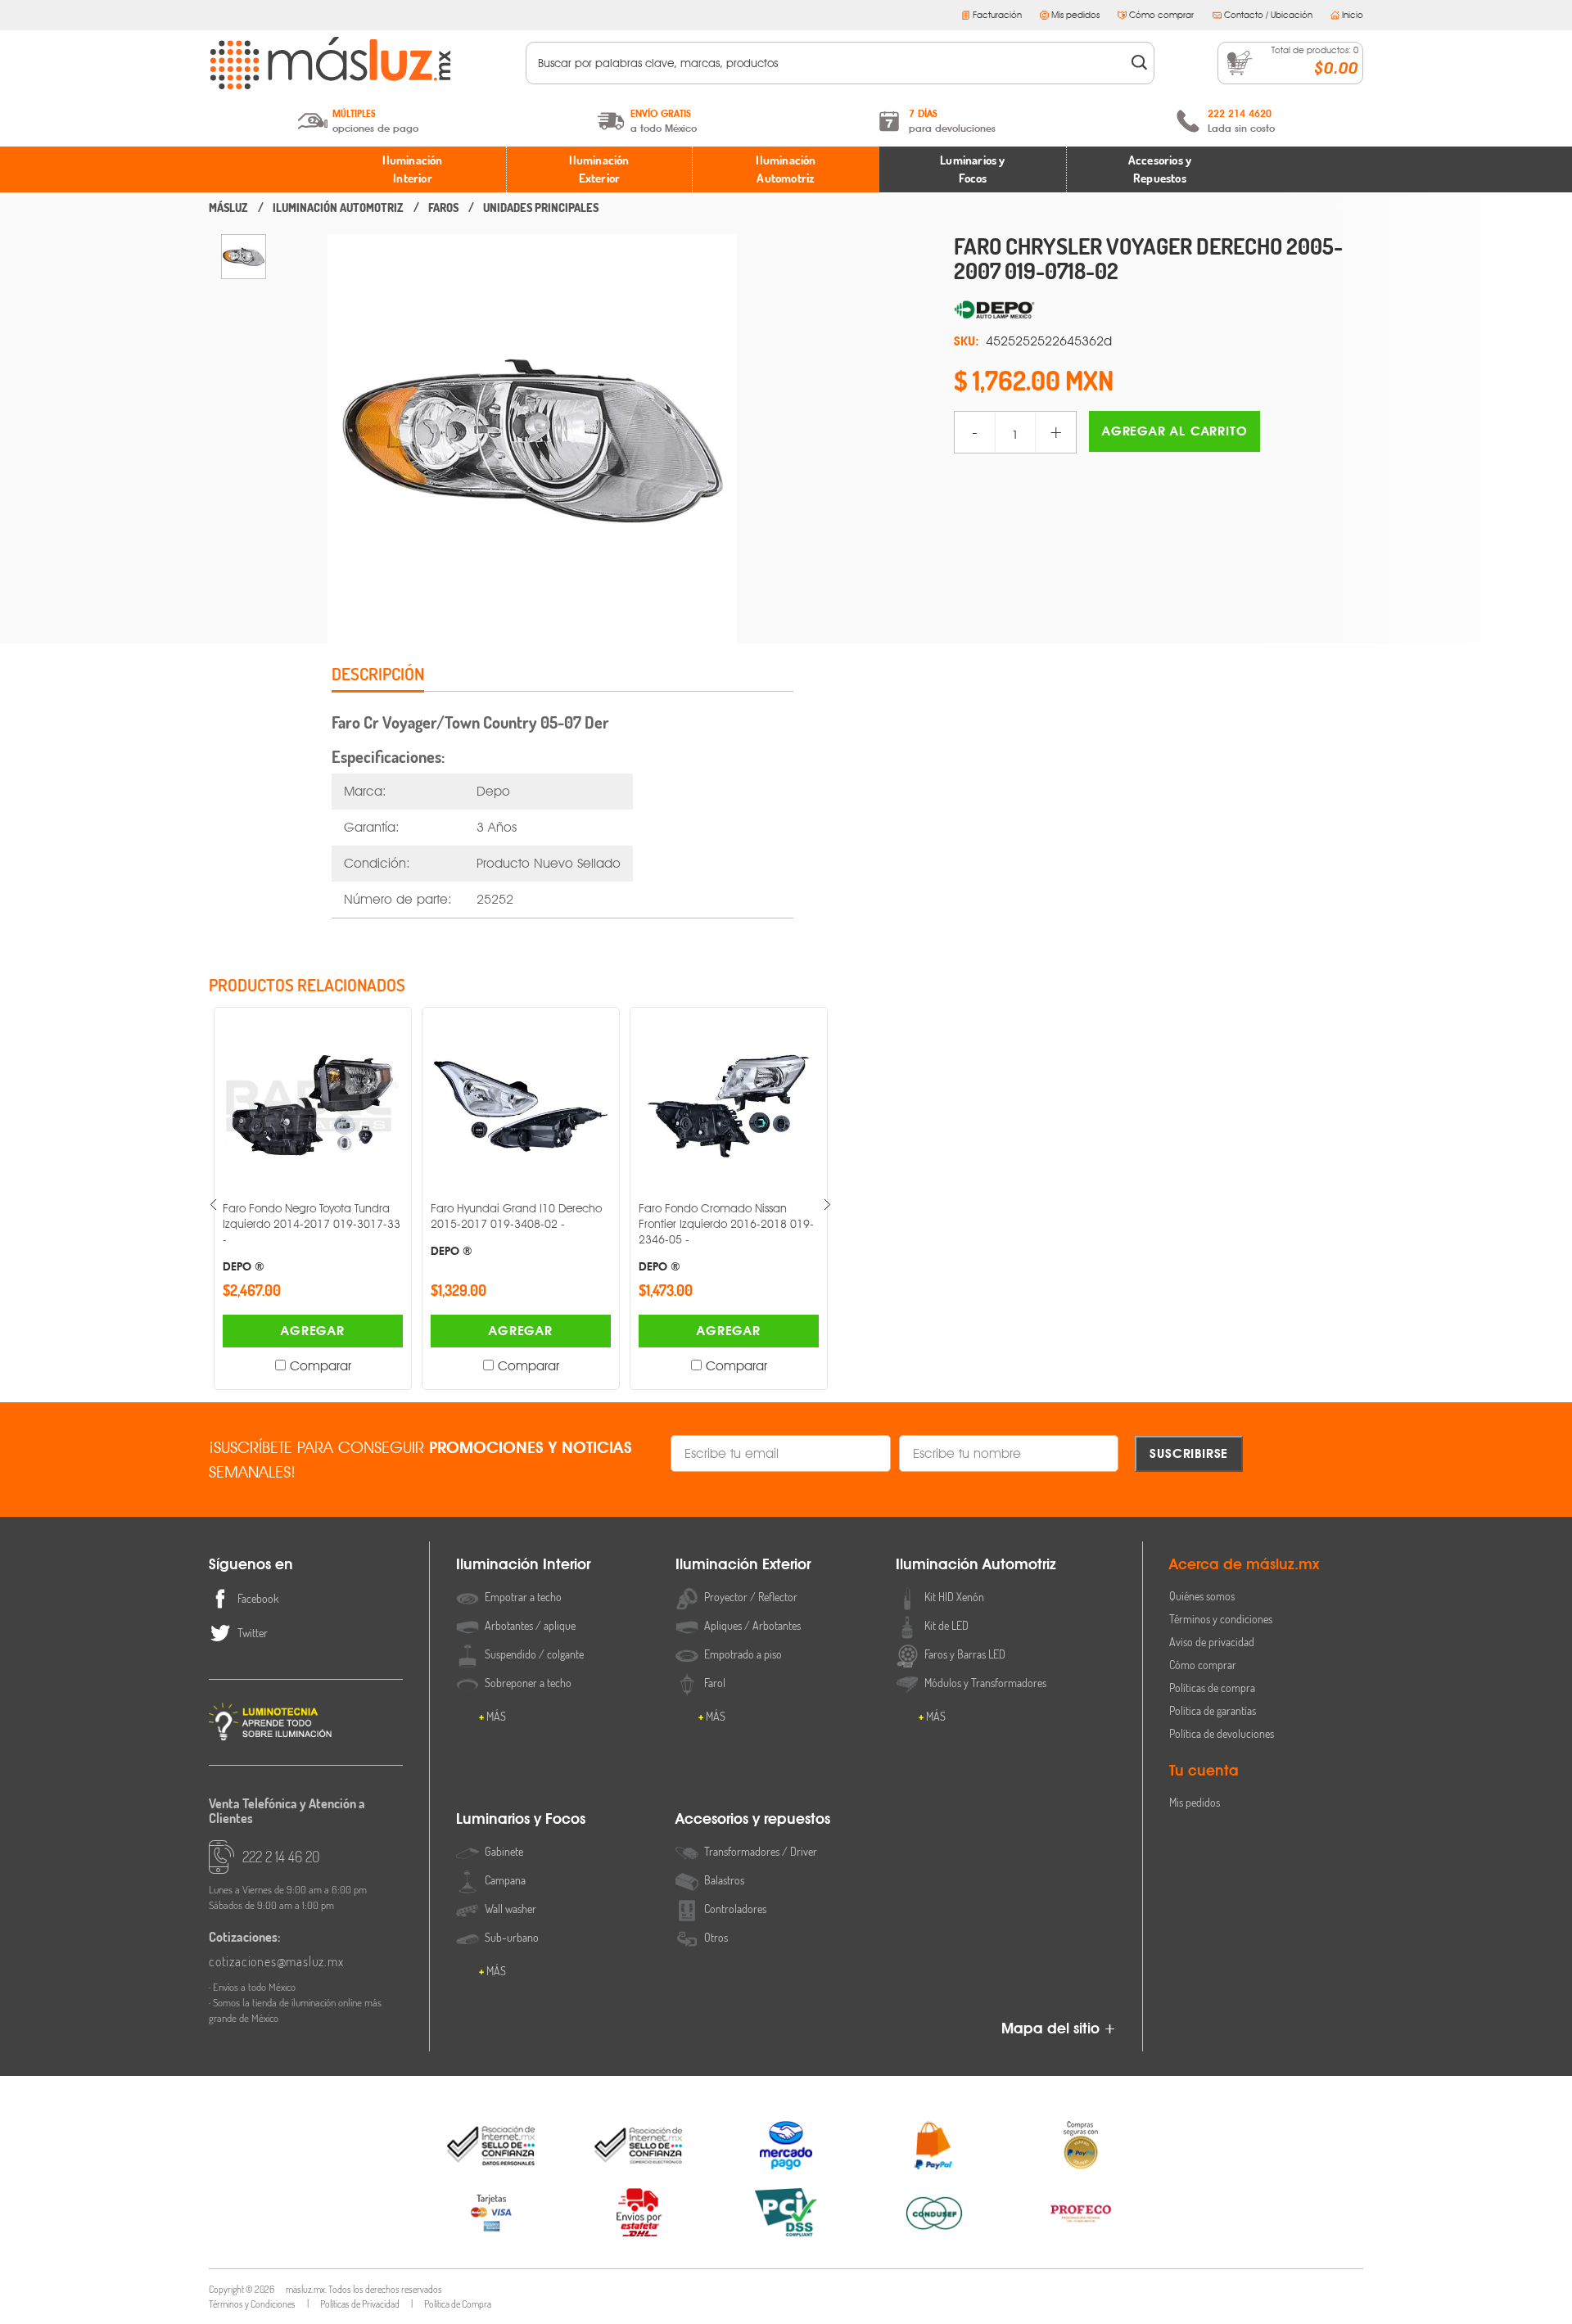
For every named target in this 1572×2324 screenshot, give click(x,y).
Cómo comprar (1161, 15)
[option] (244, 257)
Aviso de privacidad (1212, 1642)
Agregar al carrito (1174, 431)
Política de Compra (458, 2304)
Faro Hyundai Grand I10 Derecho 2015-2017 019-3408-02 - (412, 1229)
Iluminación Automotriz (786, 169)
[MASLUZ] (228, 208)
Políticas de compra (1212, 1688)
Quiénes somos (1202, 1596)
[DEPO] (1159, 310)
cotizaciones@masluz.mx (276, 1961)
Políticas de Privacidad (360, 2304)
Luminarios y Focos (972, 169)
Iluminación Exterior (599, 169)
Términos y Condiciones (252, 2304)
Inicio (1353, 15)
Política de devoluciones (1222, 1733)
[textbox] (829, 63)
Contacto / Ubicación (1268, 15)
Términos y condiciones (1221, 1619)
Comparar (216, 1366)
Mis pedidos (1075, 15)
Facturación (997, 15)
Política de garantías (1213, 1710)
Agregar (209, 1331)
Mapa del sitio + (1059, 2028)
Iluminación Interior (412, 169)
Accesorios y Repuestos (1160, 169)
